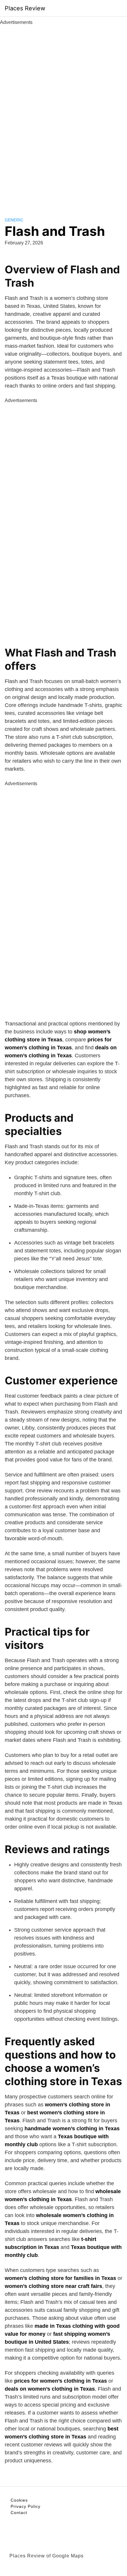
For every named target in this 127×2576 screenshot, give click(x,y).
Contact (19, 2513)
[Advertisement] (63, 115)
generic (14, 220)
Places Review (25, 8)
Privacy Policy (26, 2506)
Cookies (19, 2500)
